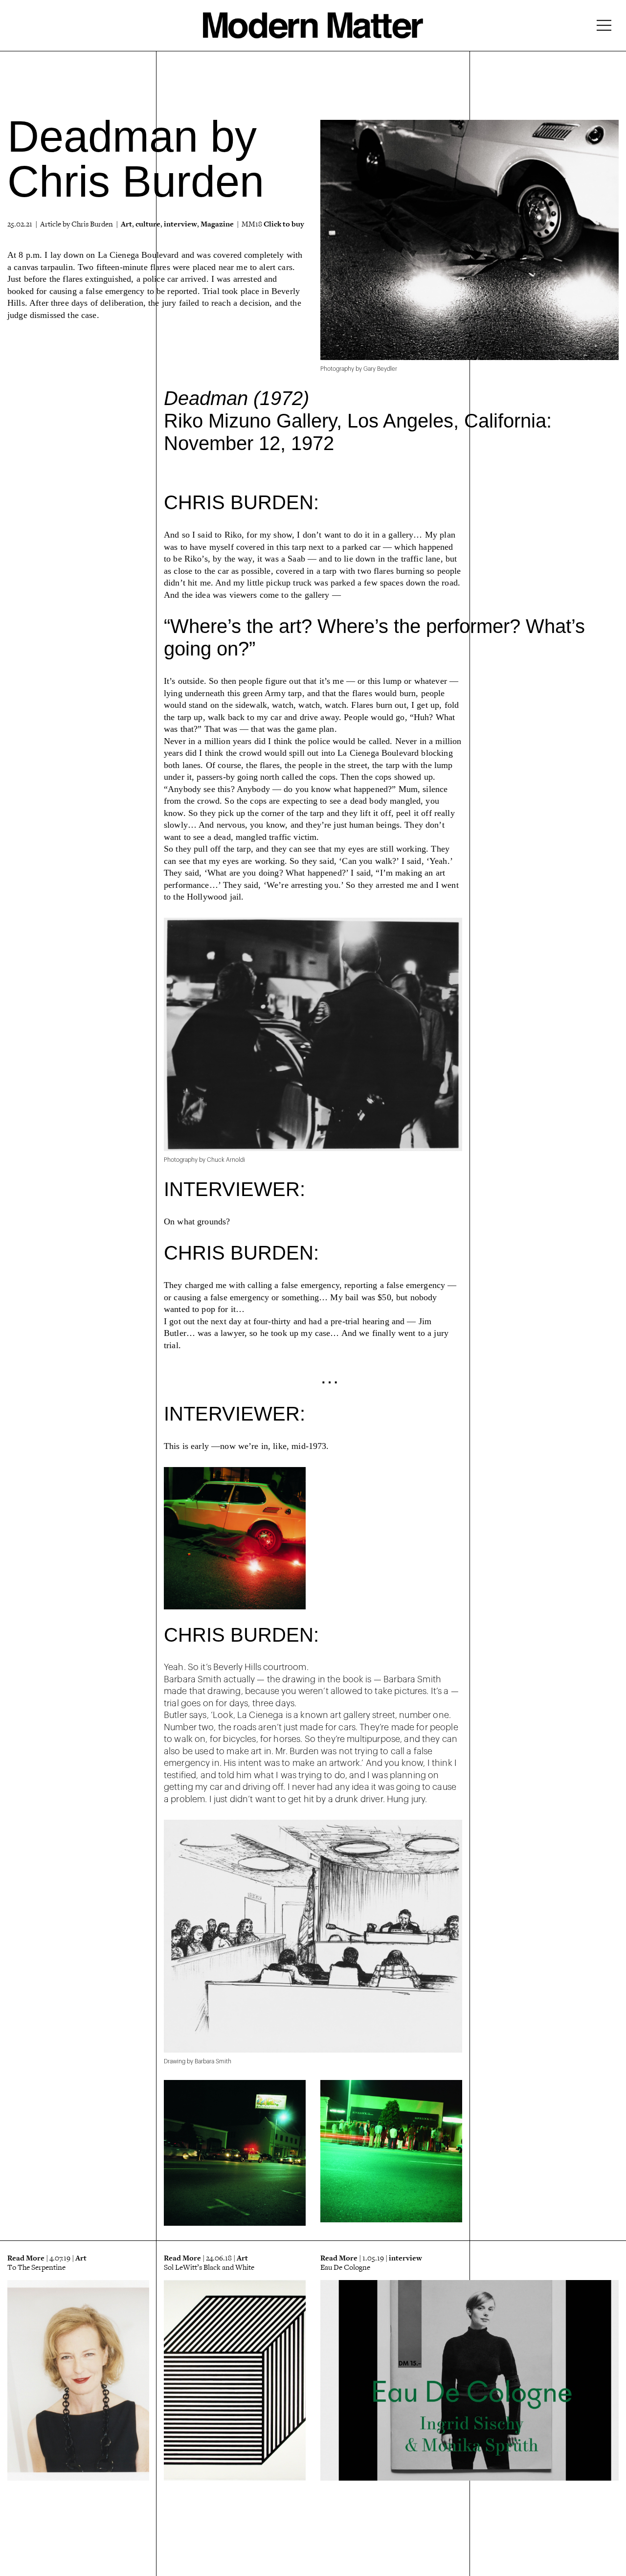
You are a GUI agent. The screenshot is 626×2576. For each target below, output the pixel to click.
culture (148, 224)
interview (180, 224)
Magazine (217, 224)
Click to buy (284, 224)
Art (126, 224)
